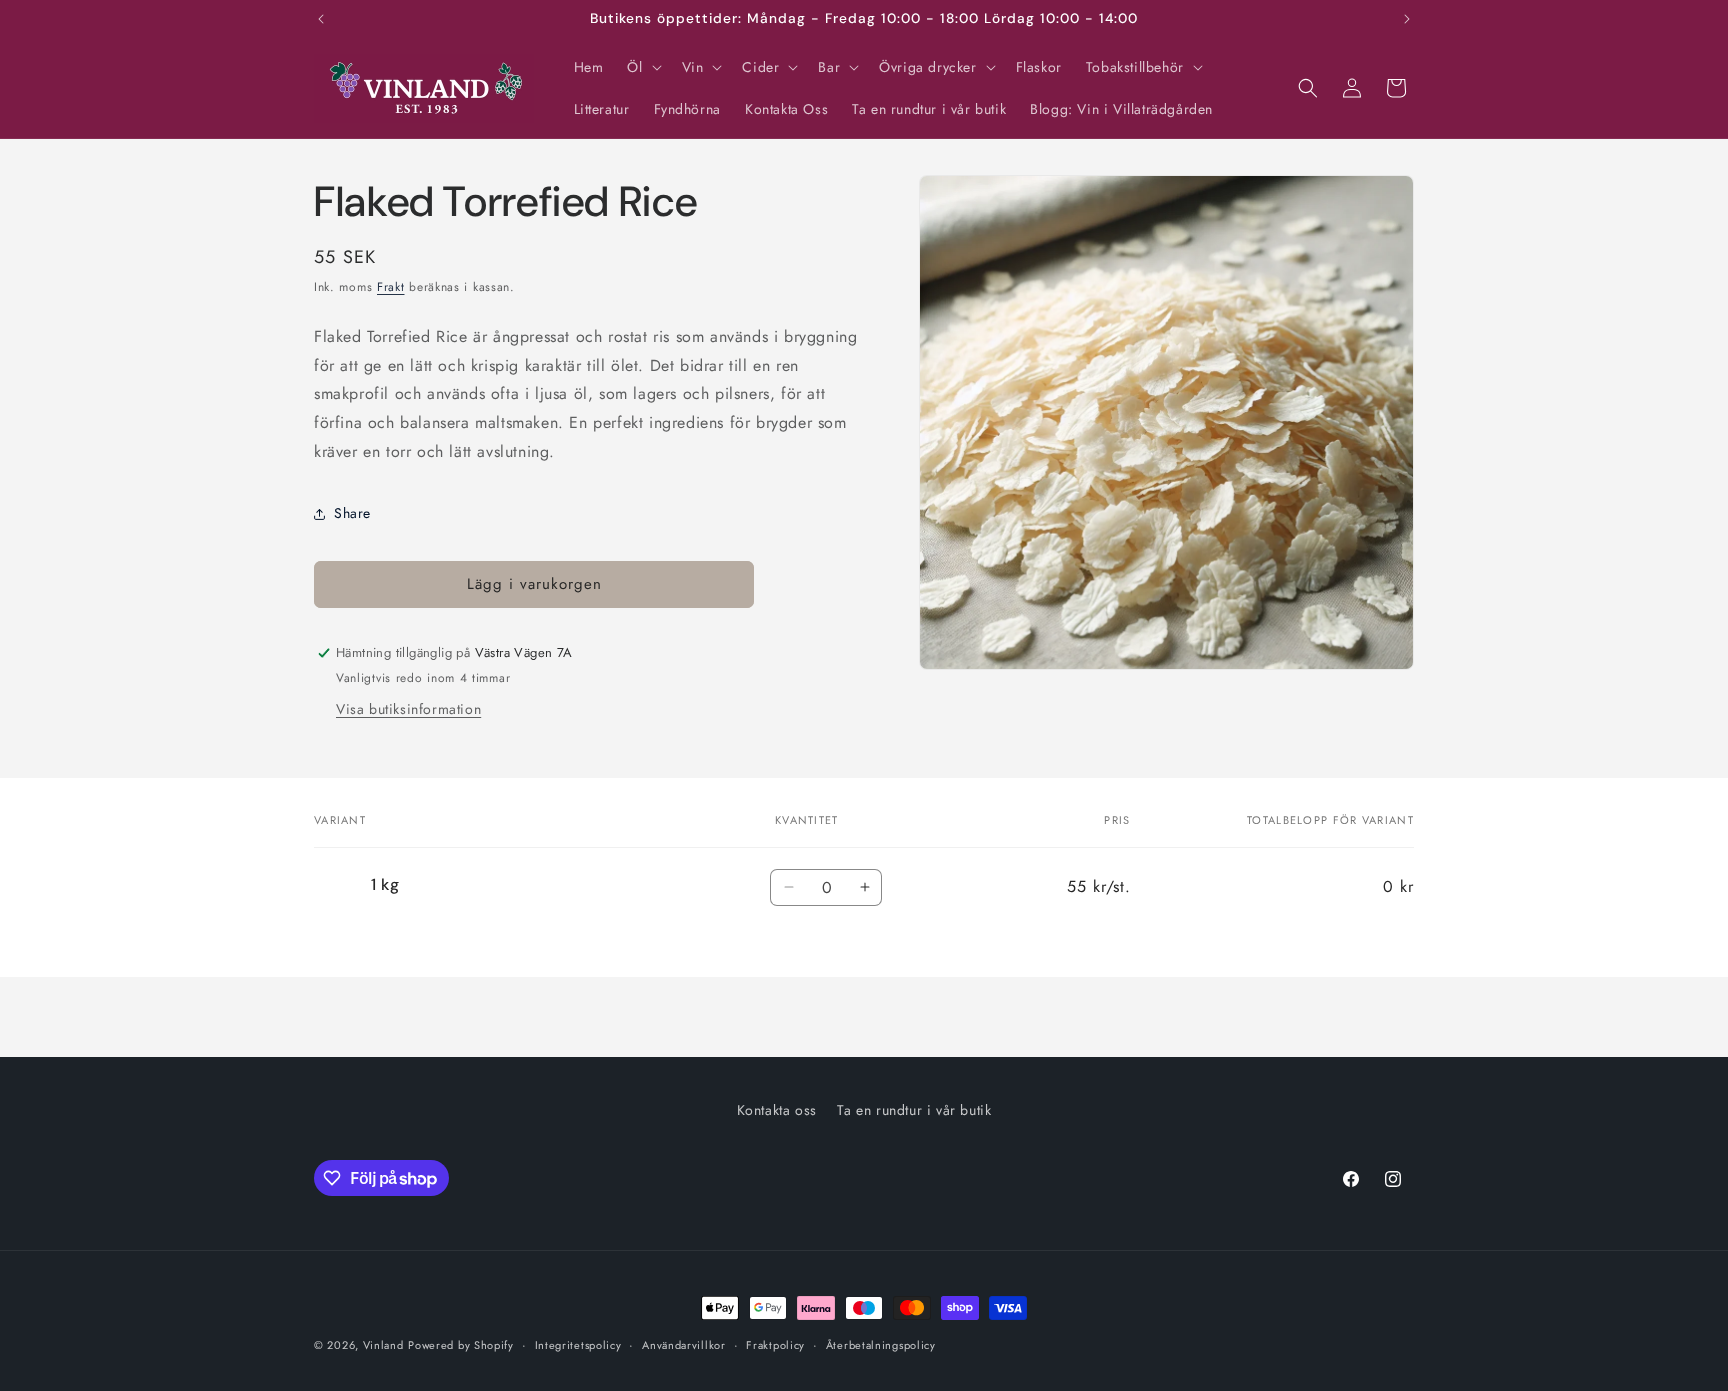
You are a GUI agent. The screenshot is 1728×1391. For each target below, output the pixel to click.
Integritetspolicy (578, 1345)
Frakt (391, 287)
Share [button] (352, 513)
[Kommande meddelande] (1407, 19)
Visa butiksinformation (408, 709)
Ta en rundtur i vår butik (914, 1110)
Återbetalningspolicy (881, 1345)
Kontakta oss (777, 1110)
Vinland (383, 1345)
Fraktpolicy (775, 1345)
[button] (642, 67)
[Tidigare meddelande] (321, 19)
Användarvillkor (684, 1345)
